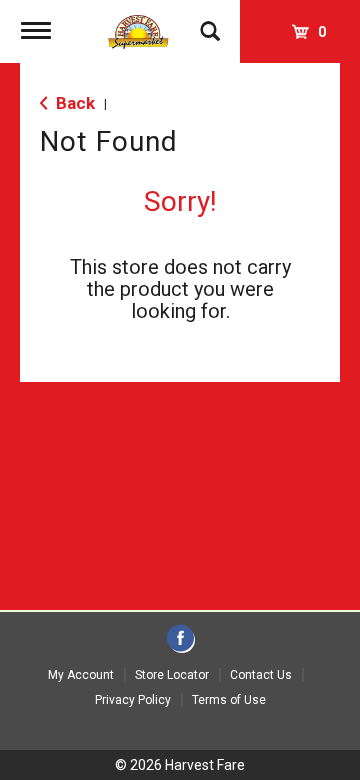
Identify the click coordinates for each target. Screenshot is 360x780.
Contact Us (261, 675)
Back (73, 103)
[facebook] (180, 639)
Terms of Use (229, 700)
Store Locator (172, 675)
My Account (81, 675)
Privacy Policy (133, 700)
